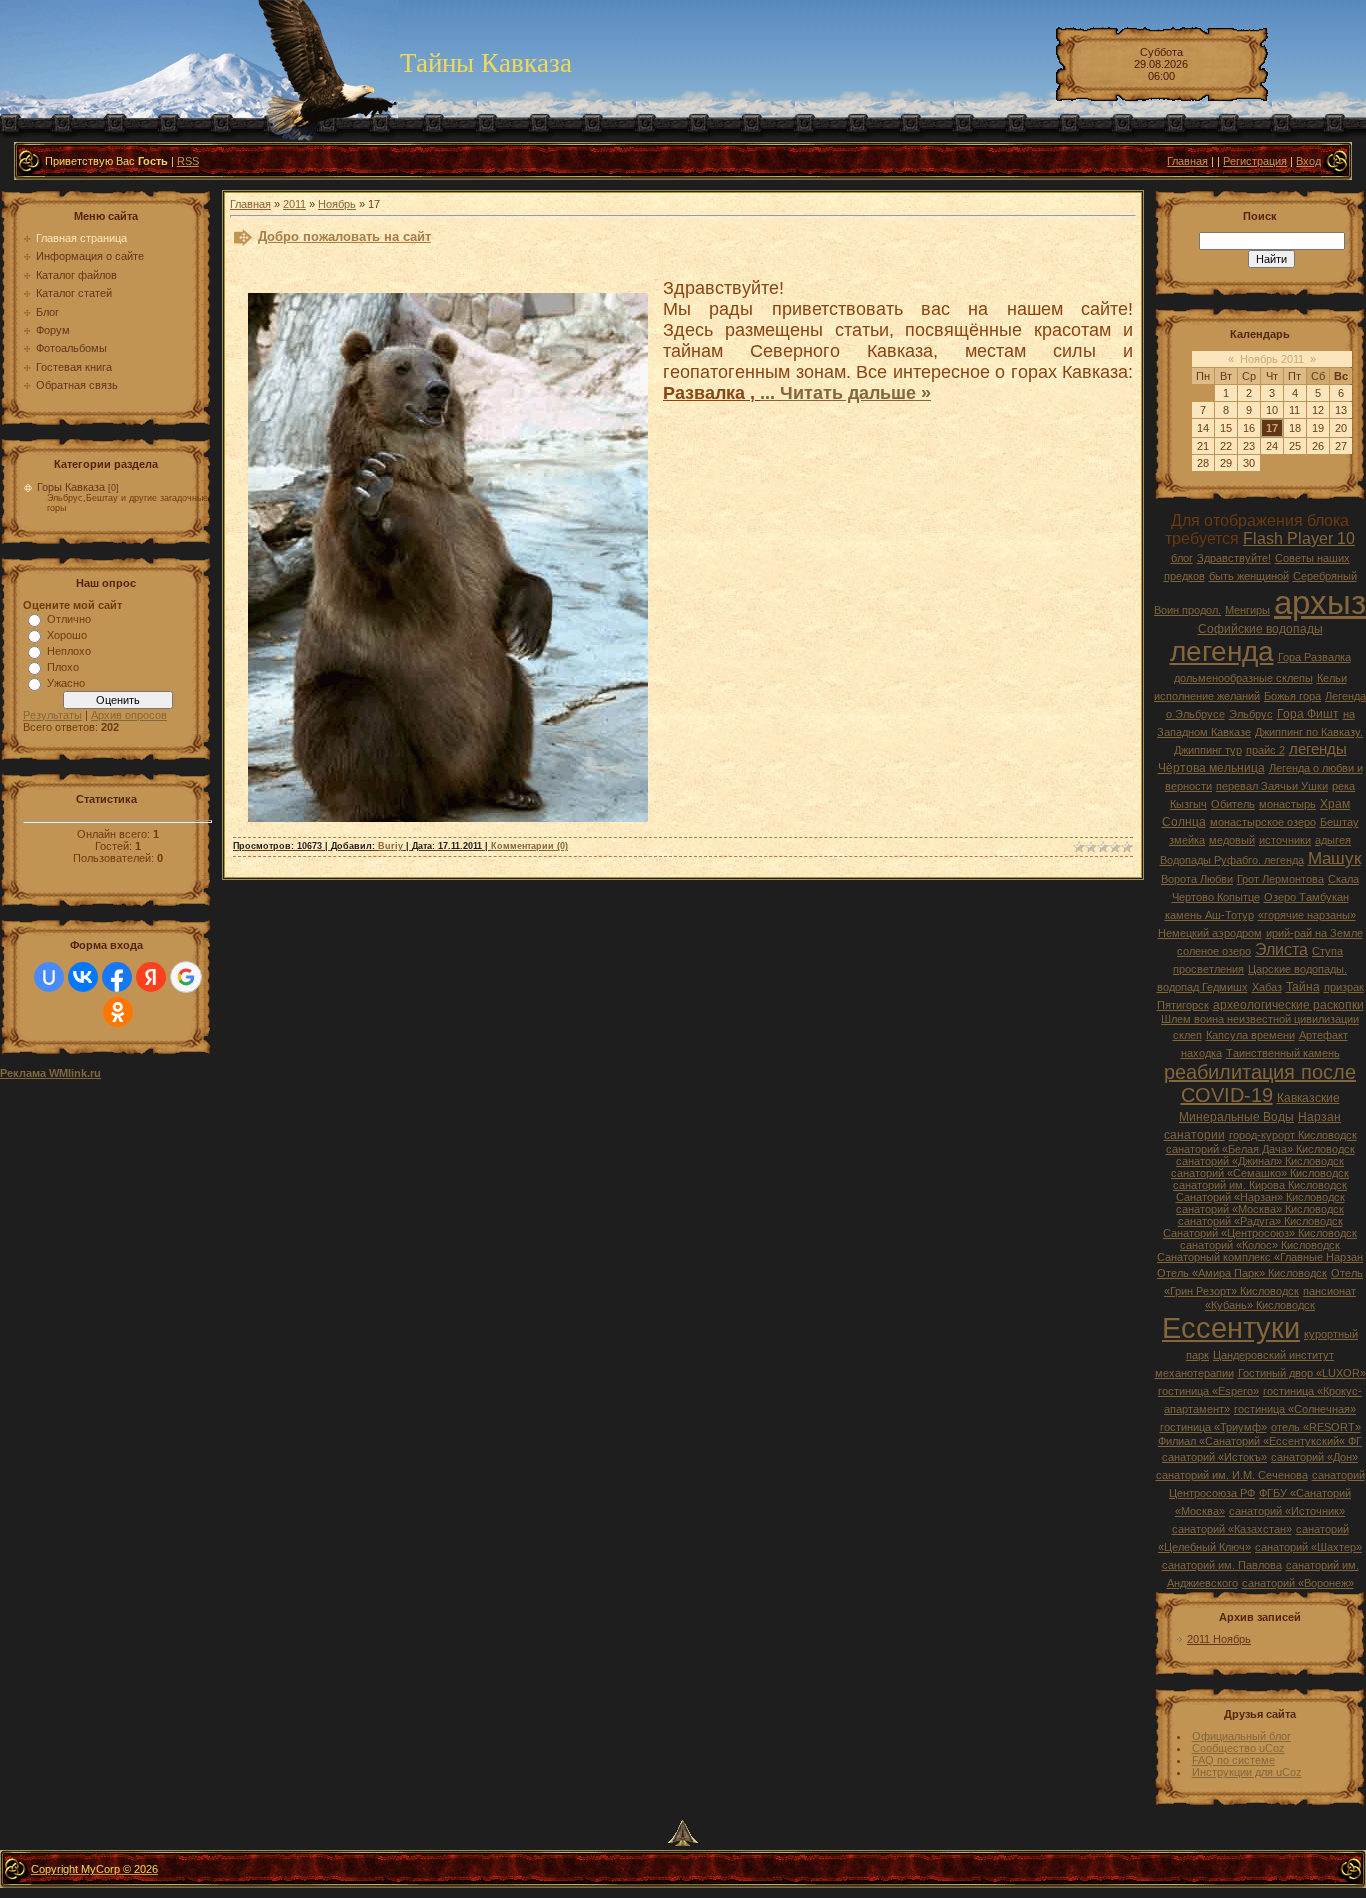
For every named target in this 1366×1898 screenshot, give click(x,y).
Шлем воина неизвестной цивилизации (1260, 1019)
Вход (1308, 161)
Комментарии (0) (529, 846)
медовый (1232, 840)
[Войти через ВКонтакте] (83, 977)
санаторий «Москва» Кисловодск (1260, 1209)
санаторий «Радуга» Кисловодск (1260, 1221)
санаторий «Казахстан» (1232, 1529)
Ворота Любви (1197, 879)
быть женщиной (1249, 576)
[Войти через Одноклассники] (118, 1012)
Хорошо (67, 635)
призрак (1344, 987)
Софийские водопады (1260, 629)
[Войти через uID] (49, 977)
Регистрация (1255, 161)
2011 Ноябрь (1219, 1639)
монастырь (1287, 804)
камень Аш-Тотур (1209, 915)
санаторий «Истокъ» (1214, 1457)
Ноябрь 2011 (1272, 359)
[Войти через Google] (186, 977)
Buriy (390, 846)
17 (1272, 428)
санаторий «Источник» (1287, 1511)
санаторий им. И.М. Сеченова (1232, 1475)
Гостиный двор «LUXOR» (1302, 1373)
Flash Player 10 (1299, 538)
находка (1201, 1053)
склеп (1187, 1035)
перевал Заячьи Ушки (1272, 786)
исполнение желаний (1207, 696)
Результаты (52, 715)
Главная (1187, 161)
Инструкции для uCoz (1247, 1772)
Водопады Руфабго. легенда (1232, 860)
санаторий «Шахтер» (1308, 1547)
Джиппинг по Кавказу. (1309, 732)
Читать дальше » (855, 393)
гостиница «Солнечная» (1295, 1409)
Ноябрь (337, 204)
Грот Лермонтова (1280, 879)
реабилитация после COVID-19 (1260, 1083)
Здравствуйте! (1234, 558)
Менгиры (1247, 610)
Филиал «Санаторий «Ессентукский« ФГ (1260, 1441)
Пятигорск (1183, 1005)
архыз (1320, 602)
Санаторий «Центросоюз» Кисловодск (1260, 1233)
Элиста (1281, 949)
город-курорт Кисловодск (1293, 1135)
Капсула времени (1250, 1035)
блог (1182, 558)
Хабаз (1267, 987)
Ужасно (66, 683)
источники (1285, 840)
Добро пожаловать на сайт (344, 236)
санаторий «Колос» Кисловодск (1260, 1245)
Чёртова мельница (1211, 768)
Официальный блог (1241, 1736)
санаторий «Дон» (1314, 1457)
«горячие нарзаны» (1307, 915)
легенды (1318, 749)
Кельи (1332, 678)
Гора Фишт (1308, 714)
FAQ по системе (1233, 1760)
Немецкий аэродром (1210, 933)
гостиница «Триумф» (1213, 1427)
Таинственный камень (1283, 1053)
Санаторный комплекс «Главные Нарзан (1260, 1257)
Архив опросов (129, 715)
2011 (294, 204)
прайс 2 (1265, 750)
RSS (188, 161)
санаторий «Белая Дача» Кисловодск (1260, 1149)
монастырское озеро (1263, 822)
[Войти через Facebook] (117, 977)
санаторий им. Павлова (1222, 1565)
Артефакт (1323, 1035)
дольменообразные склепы (1243, 678)
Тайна (1303, 987)
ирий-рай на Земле (1314, 933)
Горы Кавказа (71, 487)
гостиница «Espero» (1208, 1391)
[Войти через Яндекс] (151, 977)
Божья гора (1292, 696)
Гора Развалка (1314, 657)
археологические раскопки (1288, 1005)
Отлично (69, 619)
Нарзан (1319, 1117)
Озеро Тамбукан (1306, 897)
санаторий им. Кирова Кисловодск (1260, 1185)
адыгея (1333, 840)
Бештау (1339, 822)
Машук (1334, 858)
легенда (1222, 651)
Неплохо (69, 651)
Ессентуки (1231, 1327)
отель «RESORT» (1316, 1427)
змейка (1187, 840)
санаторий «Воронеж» (1298, 1583)
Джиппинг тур (1208, 750)
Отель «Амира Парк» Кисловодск (1242, 1273)
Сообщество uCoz (1238, 1748)
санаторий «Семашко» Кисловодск (1260, 1173)
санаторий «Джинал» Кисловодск (1260, 1161)
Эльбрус (1251, 714)
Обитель (1233, 804)
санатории (1194, 1135)
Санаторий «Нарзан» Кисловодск (1260, 1197)
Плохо (63, 667)
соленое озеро (1214, 951)
